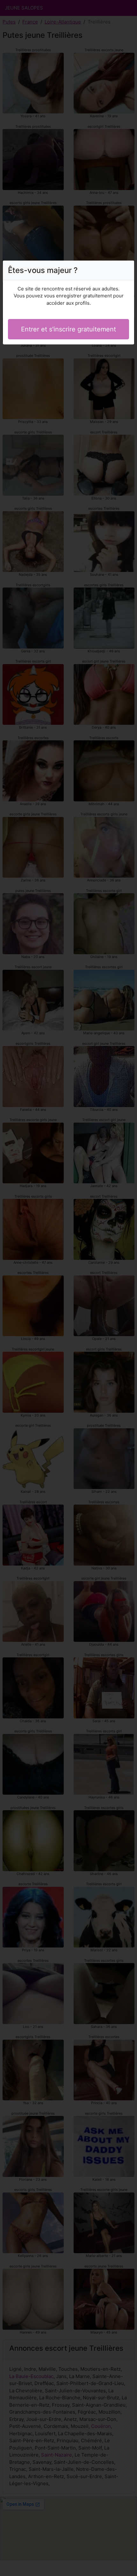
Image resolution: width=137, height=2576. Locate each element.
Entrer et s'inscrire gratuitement (68, 329)
